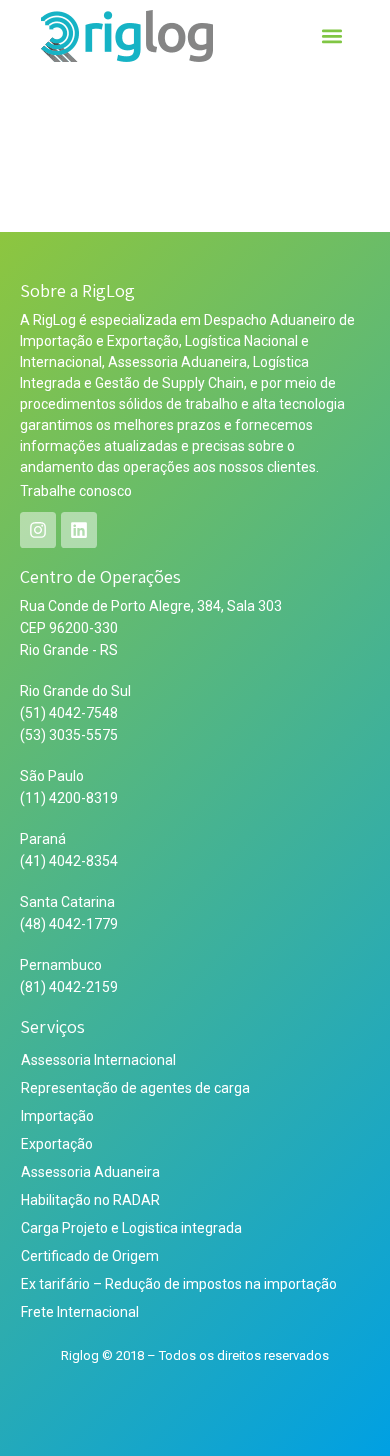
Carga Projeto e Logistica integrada (131, 1228)
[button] (332, 36)
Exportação (57, 1144)
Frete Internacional (80, 1312)
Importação (57, 1116)
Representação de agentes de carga (135, 1088)
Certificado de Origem (90, 1256)
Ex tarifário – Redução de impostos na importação (179, 1284)
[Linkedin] (79, 530)
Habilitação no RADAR (90, 1200)
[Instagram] (38, 530)
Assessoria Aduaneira (90, 1172)
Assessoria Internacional (98, 1060)
